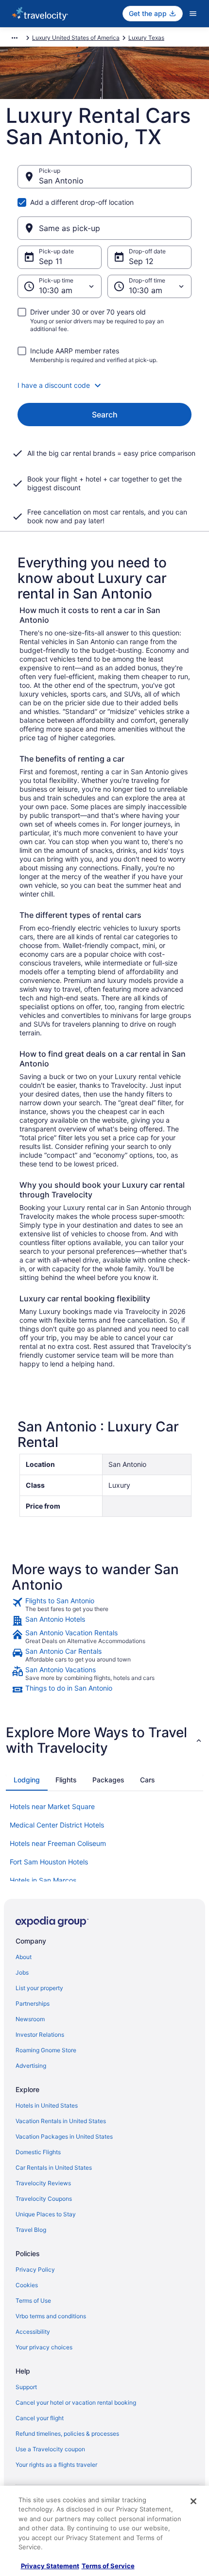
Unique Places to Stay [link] (46, 2214)
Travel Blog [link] (31, 2230)
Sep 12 (141, 261)
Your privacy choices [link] (44, 2347)
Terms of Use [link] (33, 2301)
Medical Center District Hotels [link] (57, 1825)
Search (105, 415)
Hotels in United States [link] (47, 2105)
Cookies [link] (27, 2285)
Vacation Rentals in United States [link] (61, 2121)
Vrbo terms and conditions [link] (51, 2316)
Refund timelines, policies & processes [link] (67, 2434)
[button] (104, 385)
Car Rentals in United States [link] (54, 2168)
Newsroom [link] (30, 2019)
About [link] (24, 1957)
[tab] (27, 1780)
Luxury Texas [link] (146, 38)
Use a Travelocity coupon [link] (50, 2449)
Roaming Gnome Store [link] (46, 2050)
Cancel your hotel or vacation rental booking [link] (76, 2402)
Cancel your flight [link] (40, 2418)
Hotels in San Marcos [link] (43, 1880)
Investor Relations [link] (40, 2035)
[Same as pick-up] (104, 228)
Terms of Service (108, 2566)
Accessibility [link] (33, 2332)
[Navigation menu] (193, 14)
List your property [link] (39, 1988)
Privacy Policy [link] (35, 2269)
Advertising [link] (31, 2066)
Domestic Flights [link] (38, 2152)
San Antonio (61, 181)
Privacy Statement (50, 2566)
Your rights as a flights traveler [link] (56, 2465)
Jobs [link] (22, 1972)
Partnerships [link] (33, 2003)
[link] (104, 1605)
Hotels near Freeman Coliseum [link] (58, 1843)
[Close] (193, 2501)
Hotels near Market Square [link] (52, 1806)
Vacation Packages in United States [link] (64, 2136)
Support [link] (26, 2387)
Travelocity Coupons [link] (44, 2199)
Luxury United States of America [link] (76, 38)
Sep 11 (51, 261)
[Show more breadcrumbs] (15, 38)
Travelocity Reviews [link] (43, 2183)
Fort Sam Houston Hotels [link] (49, 1862)
